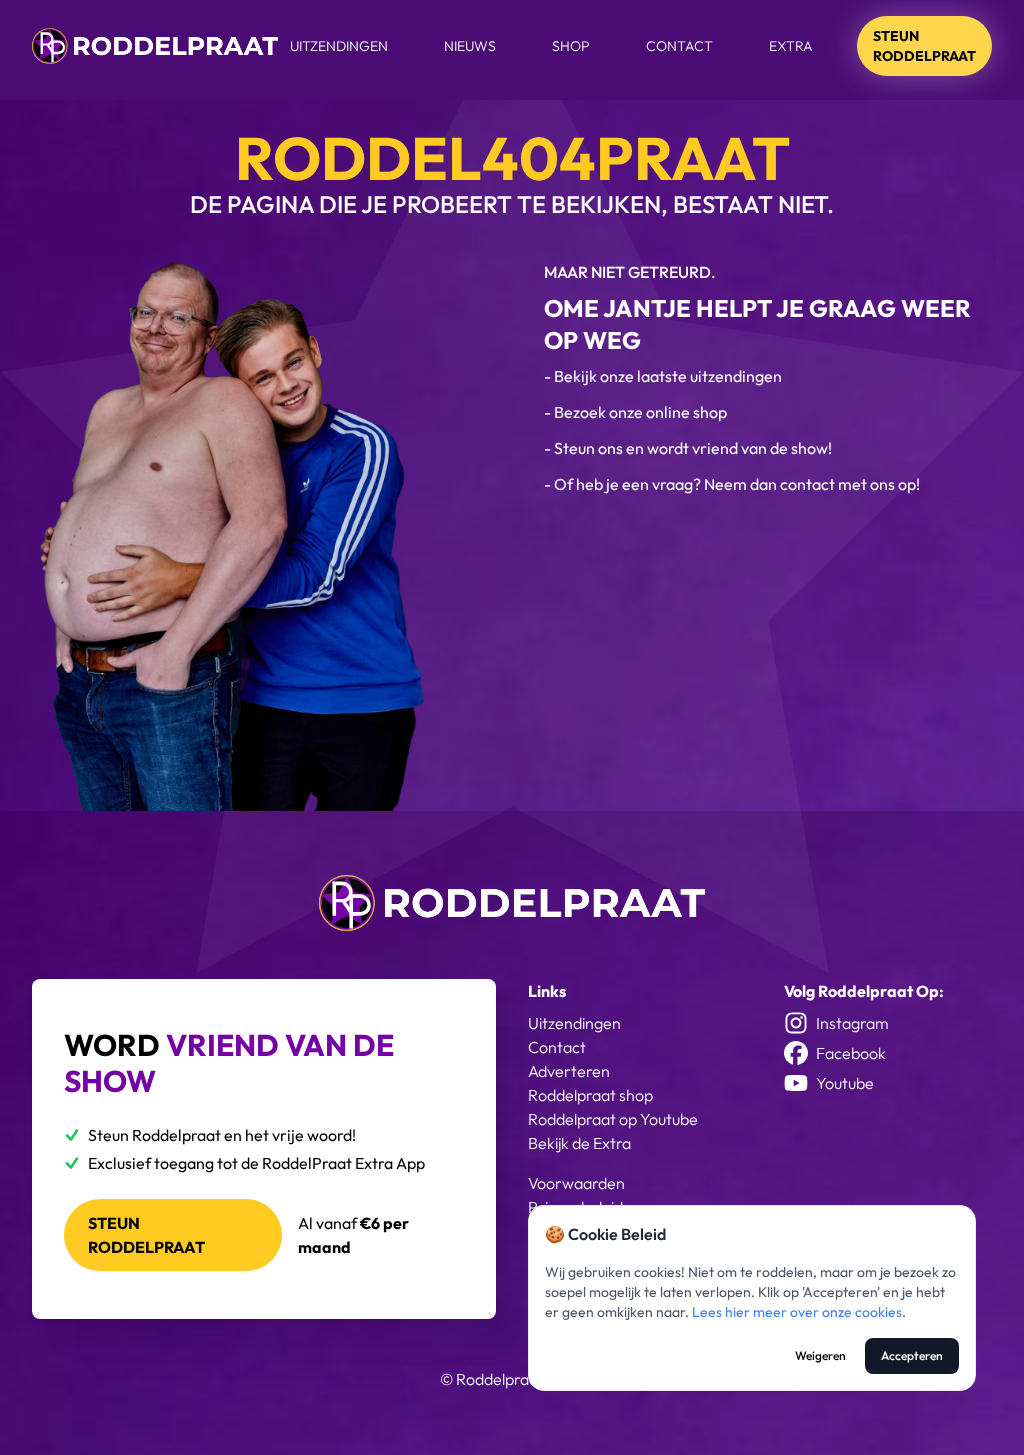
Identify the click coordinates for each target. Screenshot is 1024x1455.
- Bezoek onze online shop (635, 412)
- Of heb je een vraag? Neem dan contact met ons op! (732, 484)
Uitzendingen (339, 46)
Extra (791, 46)
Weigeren (820, 1355)
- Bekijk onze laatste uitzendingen (663, 376)
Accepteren (912, 1355)
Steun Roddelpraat (924, 46)
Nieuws (470, 46)
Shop (571, 46)
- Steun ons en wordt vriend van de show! (688, 448)
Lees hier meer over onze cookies (797, 1312)
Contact (679, 46)
